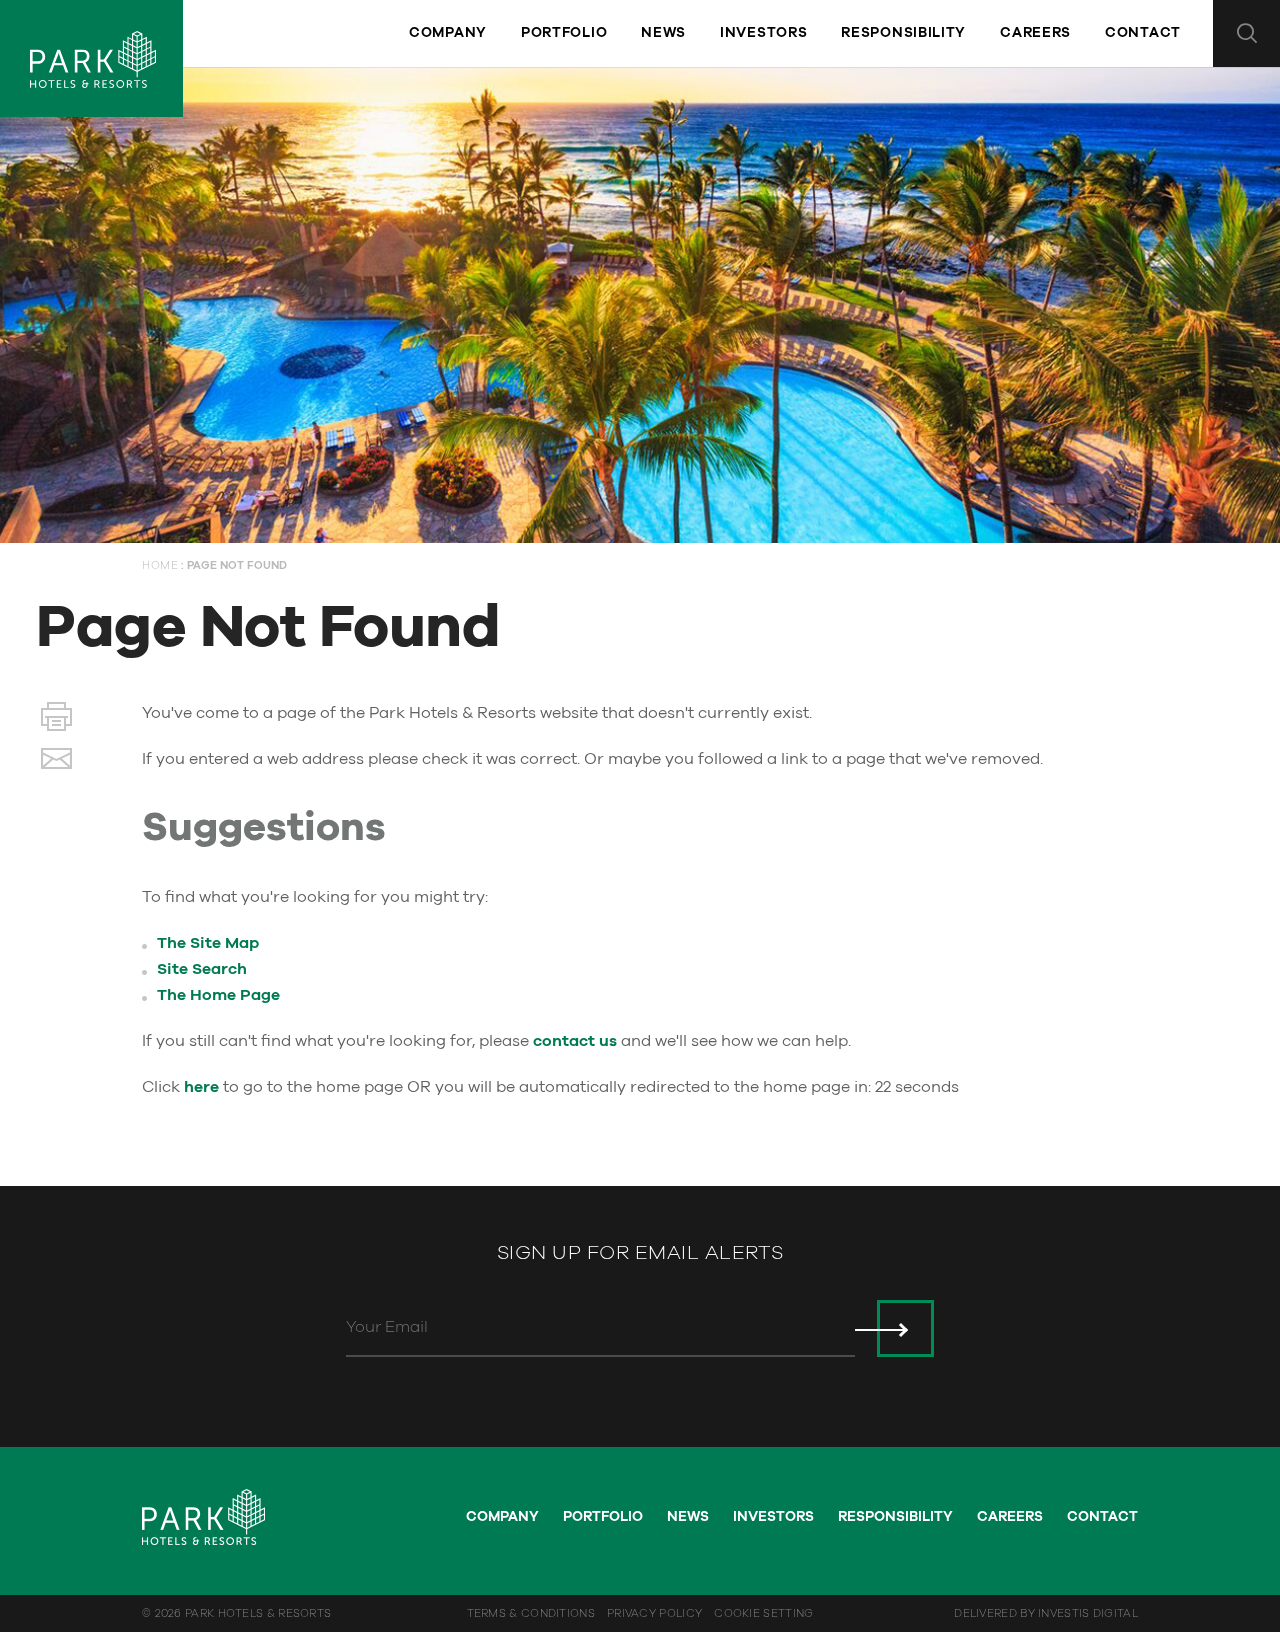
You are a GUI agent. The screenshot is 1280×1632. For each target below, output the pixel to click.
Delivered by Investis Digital (1046, 1613)
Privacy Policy (654, 1613)
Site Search (202, 969)
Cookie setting (763, 1613)
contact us (575, 1041)
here (201, 1087)
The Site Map (208, 943)
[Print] (56, 721)
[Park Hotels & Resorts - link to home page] (91, 58)
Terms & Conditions (531, 1613)
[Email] (56, 763)
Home (160, 565)
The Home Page (218, 995)
